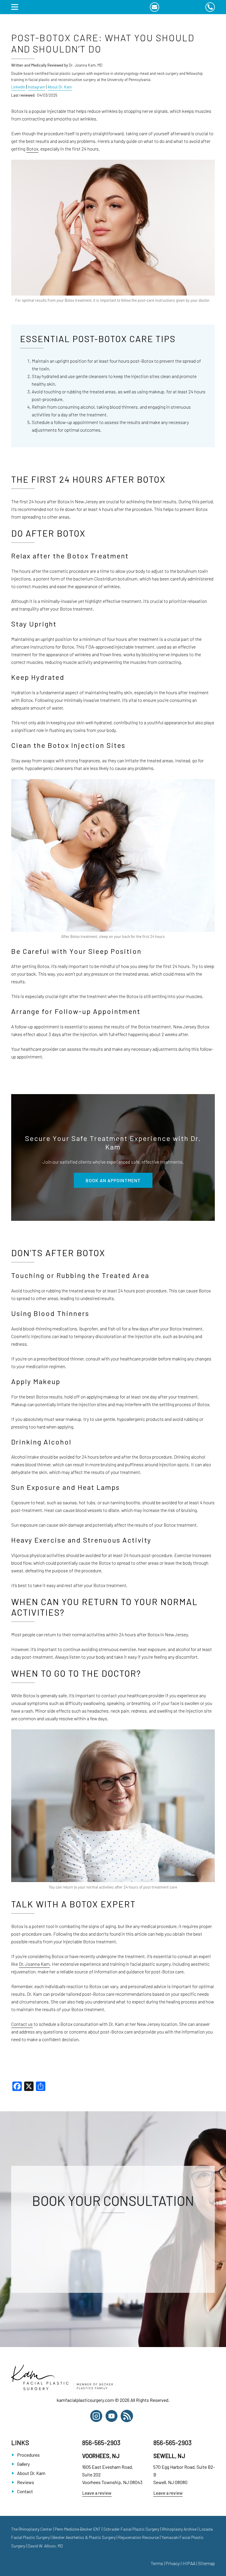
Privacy (173, 2563)
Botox (32, 149)
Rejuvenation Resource (139, 2537)
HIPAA (189, 2563)
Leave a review (97, 2493)
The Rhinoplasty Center (32, 2529)
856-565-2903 (101, 2443)
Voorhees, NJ (101, 2456)
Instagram (36, 87)
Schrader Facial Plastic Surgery (131, 2529)
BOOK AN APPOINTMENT (113, 1180)
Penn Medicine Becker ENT (78, 2529)
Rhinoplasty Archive (179, 2529)
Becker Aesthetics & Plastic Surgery (84, 2537)
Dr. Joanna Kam (34, 1964)
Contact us (22, 2024)
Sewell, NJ (169, 2456)
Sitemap (206, 2563)
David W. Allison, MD (45, 2546)
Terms (157, 2563)
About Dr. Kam (60, 87)
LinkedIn (18, 87)
